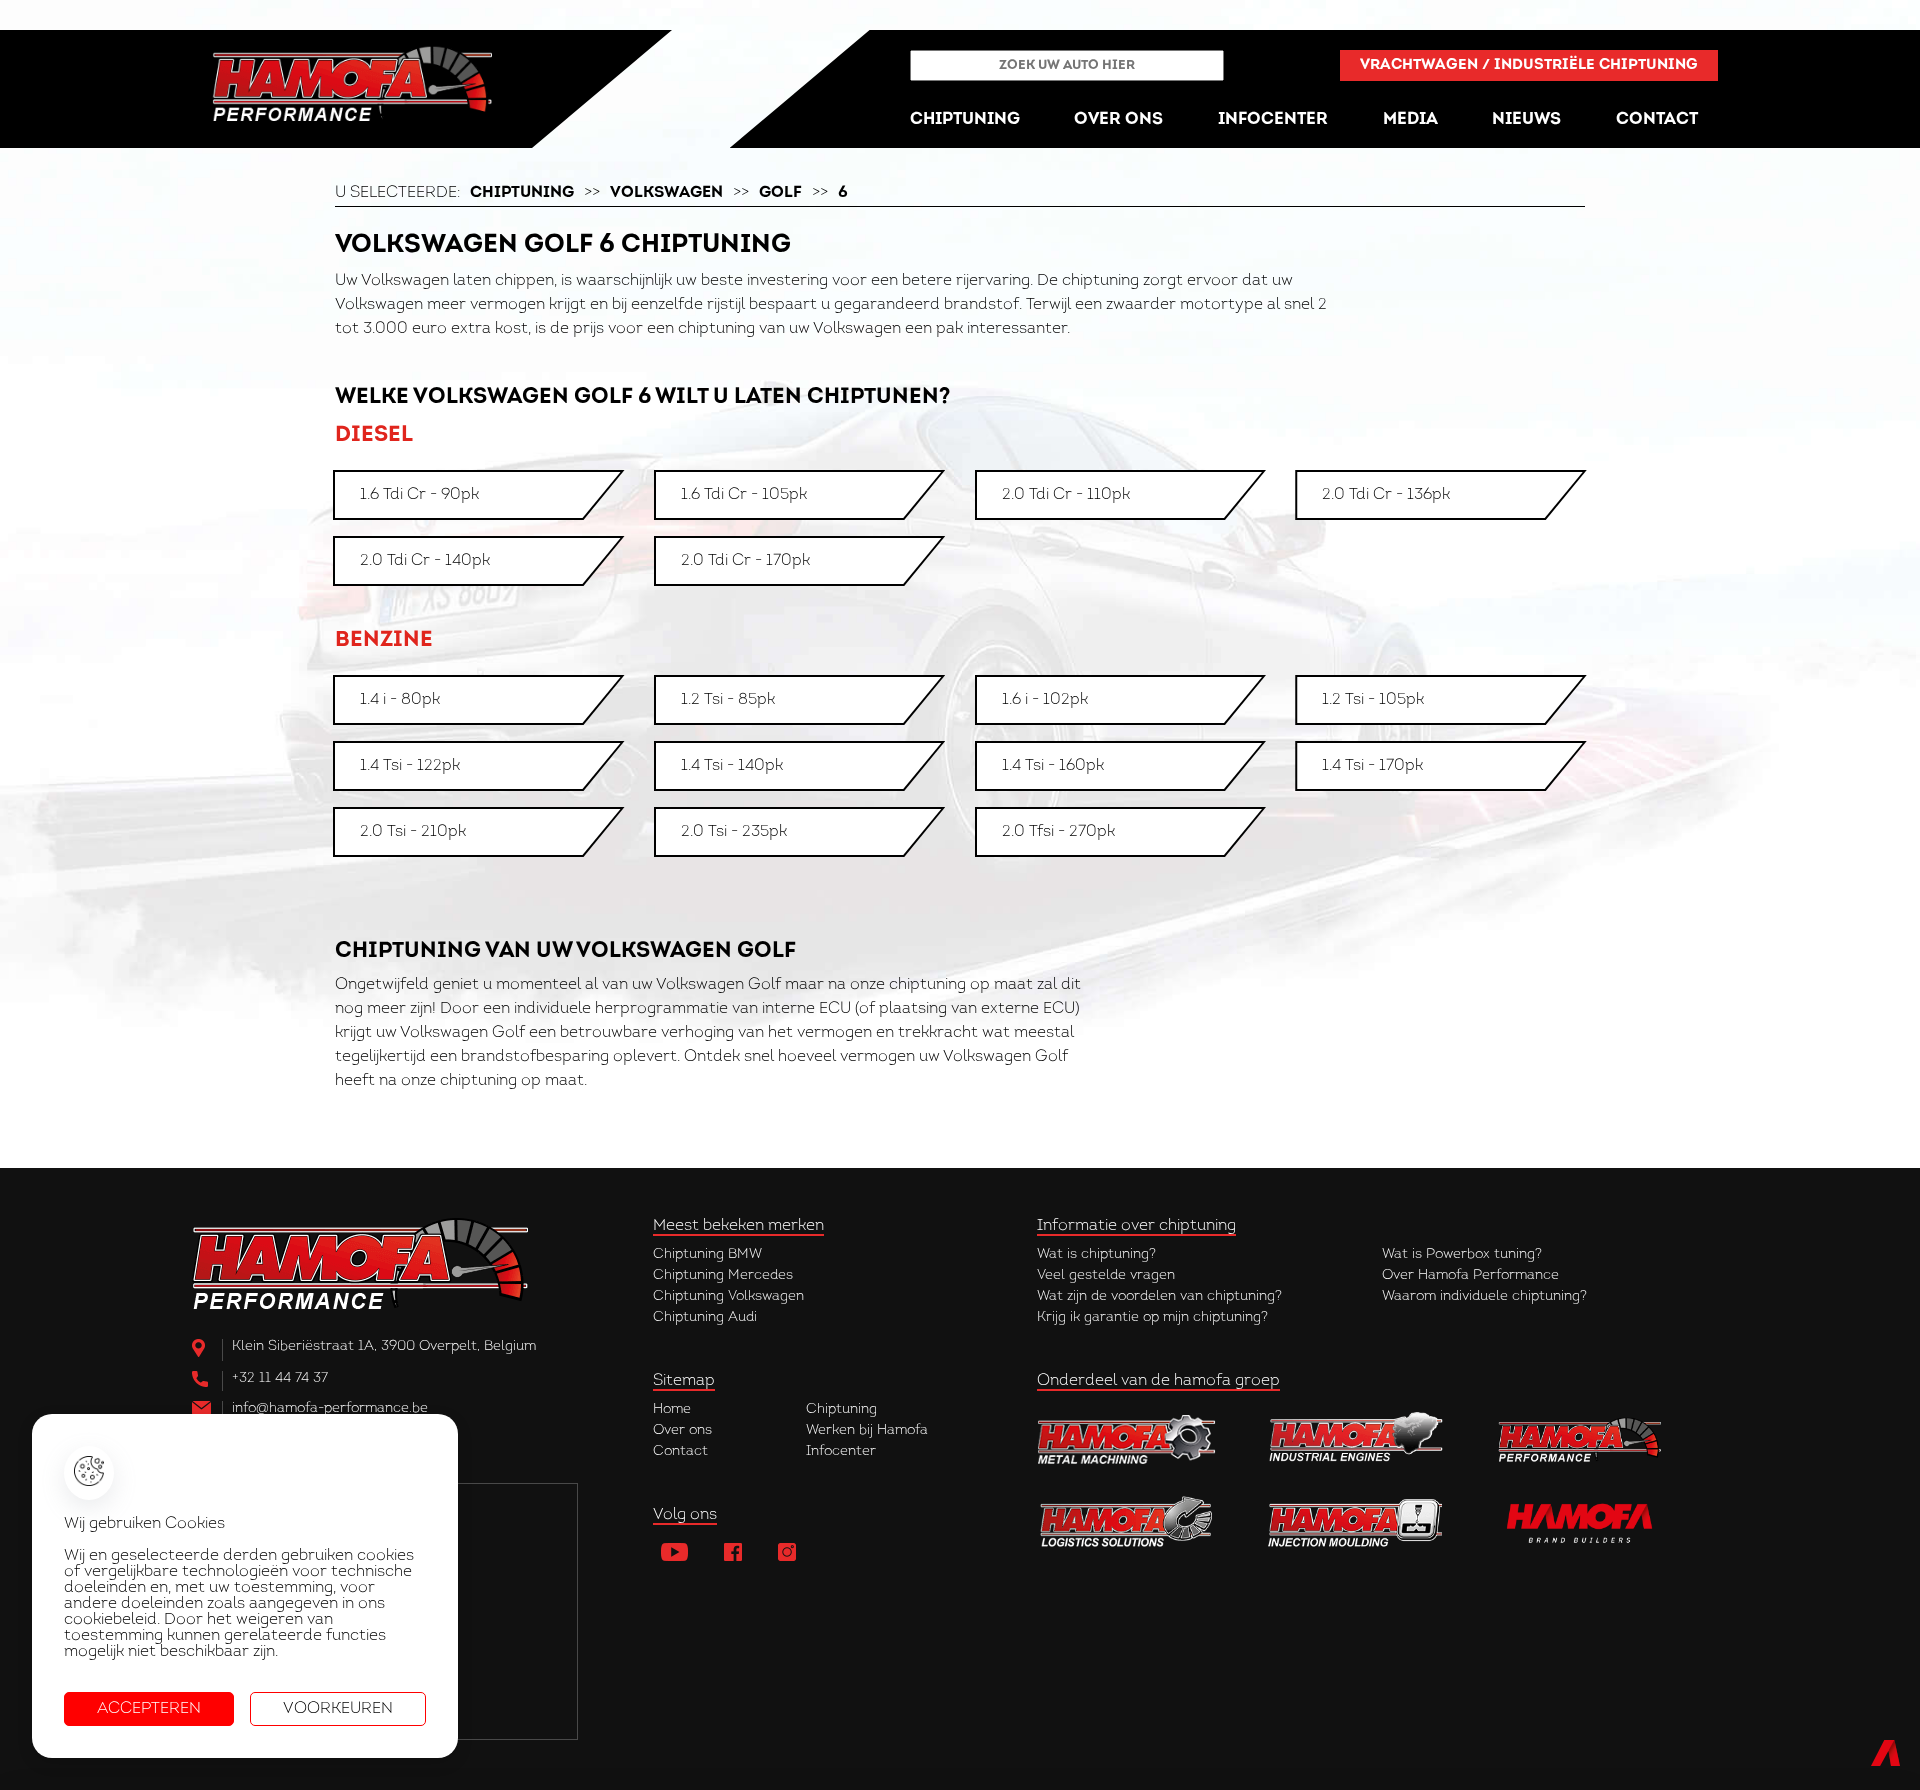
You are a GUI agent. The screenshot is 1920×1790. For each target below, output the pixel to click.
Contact (680, 1451)
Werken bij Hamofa (867, 1430)
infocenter (1273, 119)
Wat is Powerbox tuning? (1462, 1254)
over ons (1118, 119)
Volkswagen (666, 193)
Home (672, 1409)
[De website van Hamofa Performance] (1587, 1439)
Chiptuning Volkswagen (728, 1296)
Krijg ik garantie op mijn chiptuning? (1152, 1317)
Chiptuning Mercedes (723, 1275)
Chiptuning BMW (707, 1254)
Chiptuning (522, 193)
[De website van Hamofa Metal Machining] (1127, 1439)
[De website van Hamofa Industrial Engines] (1357, 1439)
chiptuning (965, 119)
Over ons (682, 1430)
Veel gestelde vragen (1106, 1275)
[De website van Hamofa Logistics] (1127, 1522)
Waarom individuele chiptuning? (1484, 1296)
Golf (780, 193)
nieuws (1526, 119)
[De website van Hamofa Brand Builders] (1587, 1522)
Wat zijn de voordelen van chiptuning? (1159, 1296)
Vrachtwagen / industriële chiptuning (1529, 65)
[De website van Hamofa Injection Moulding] (1357, 1522)
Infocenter (841, 1451)
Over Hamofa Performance (1470, 1275)
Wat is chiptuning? (1096, 1254)
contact (1657, 119)
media (1410, 119)
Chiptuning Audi (705, 1317)
